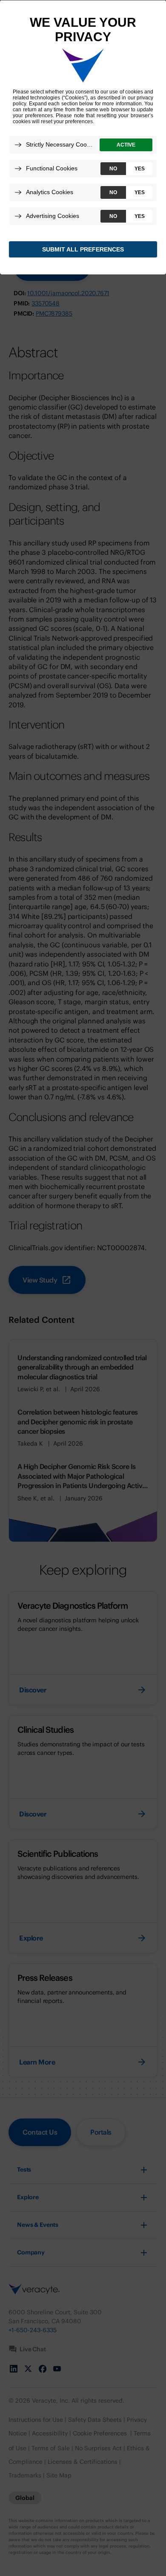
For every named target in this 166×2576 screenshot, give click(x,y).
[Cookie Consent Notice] (83, 138)
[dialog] (83, 137)
